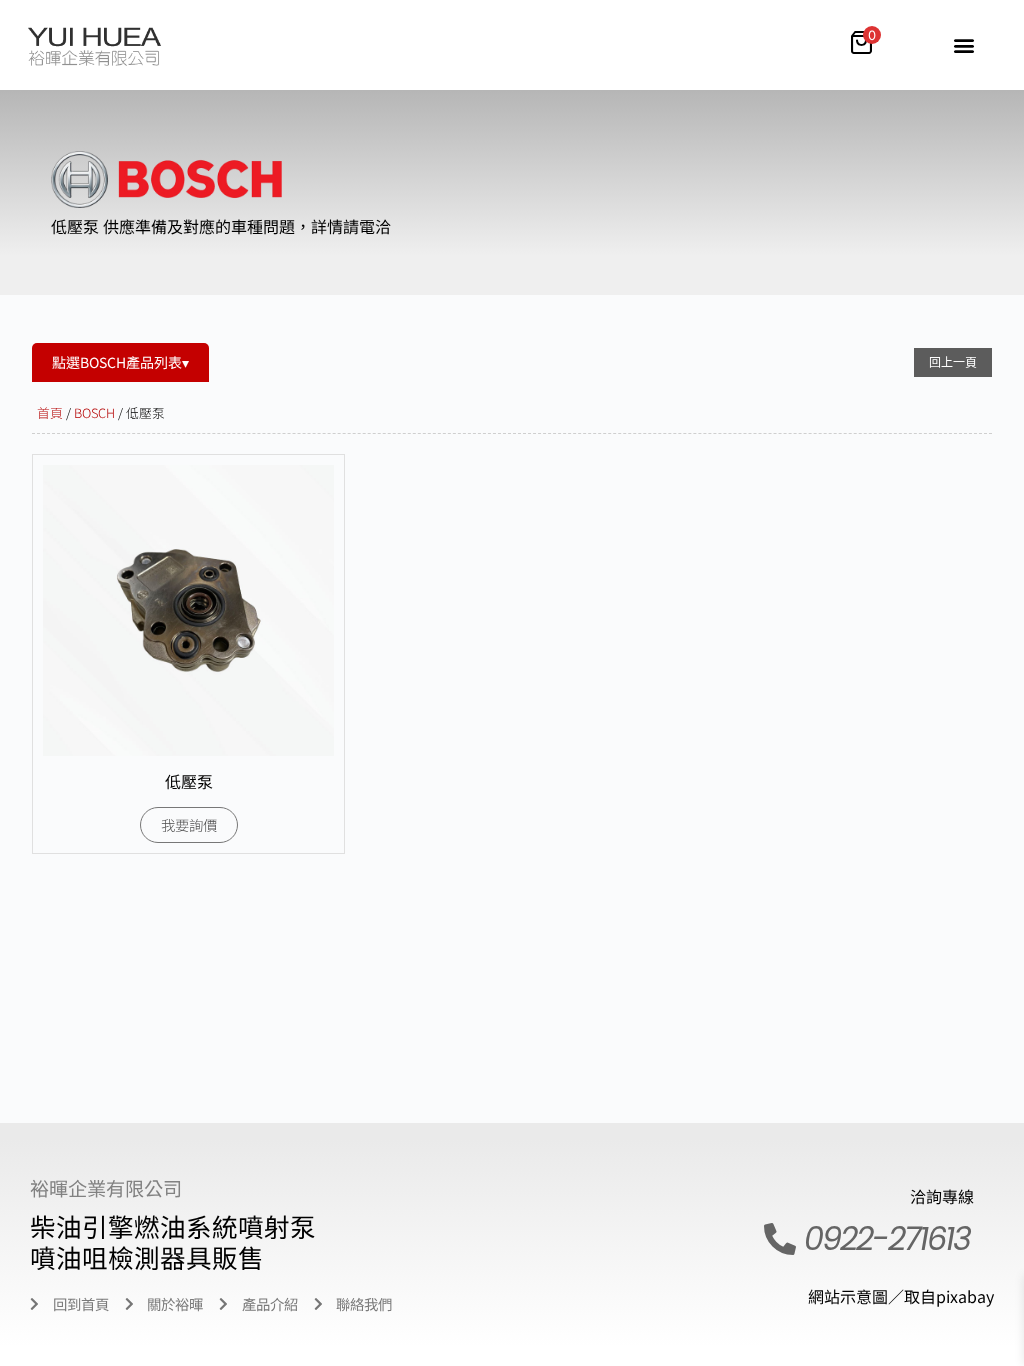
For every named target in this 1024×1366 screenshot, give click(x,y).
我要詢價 (189, 824)
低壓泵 (189, 781)
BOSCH (94, 412)
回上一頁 (953, 362)
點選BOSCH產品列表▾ (120, 362)
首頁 (50, 412)
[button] (963, 45)
